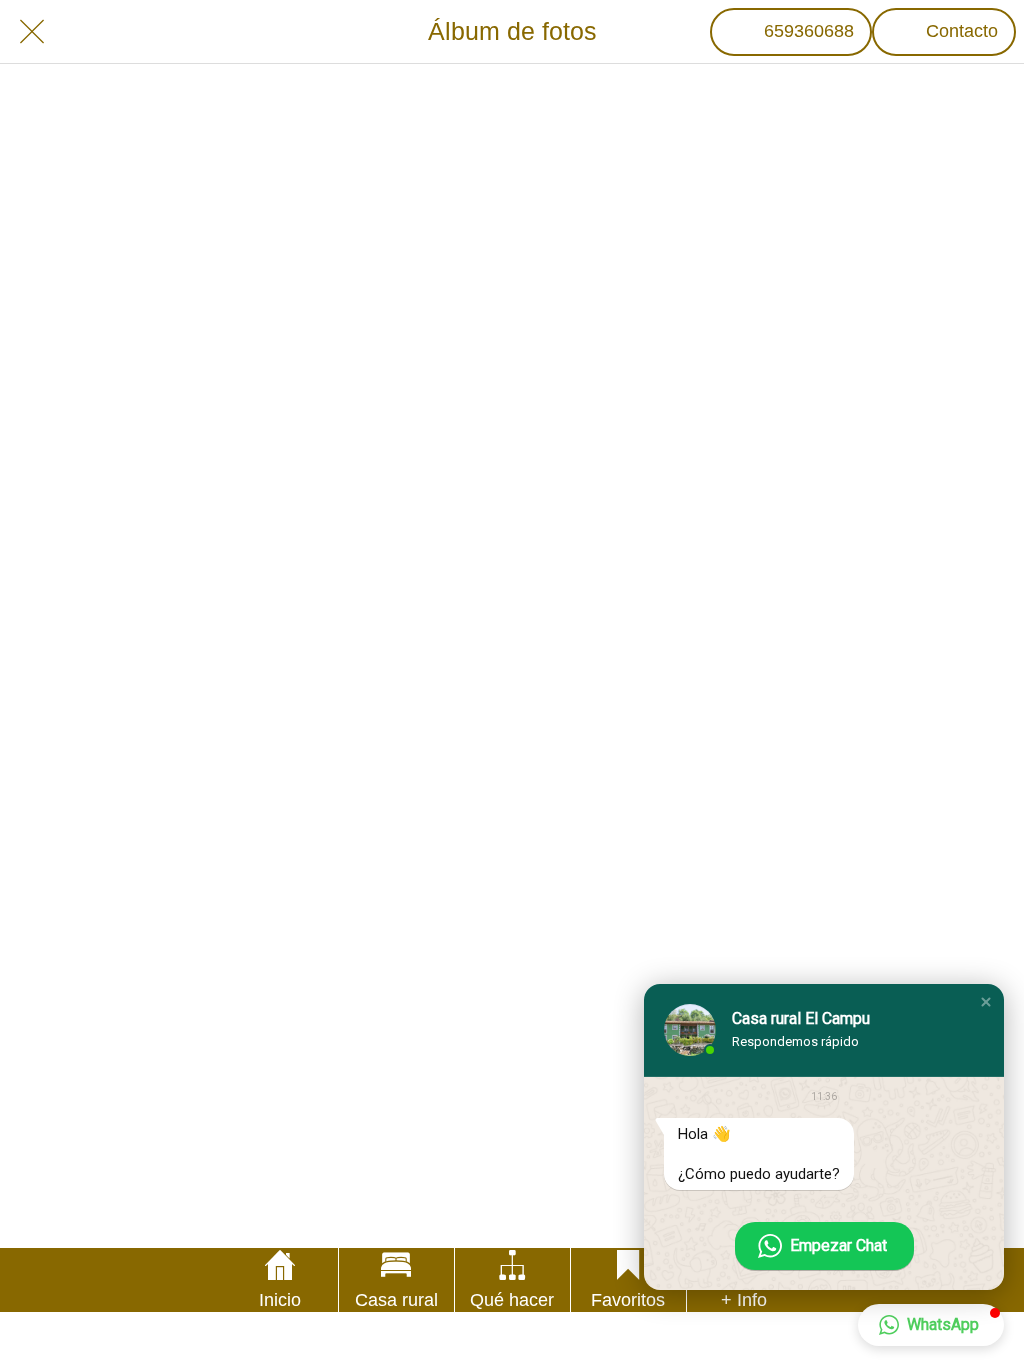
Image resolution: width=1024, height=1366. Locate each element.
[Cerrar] (32, 32)
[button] (986, 1002)
